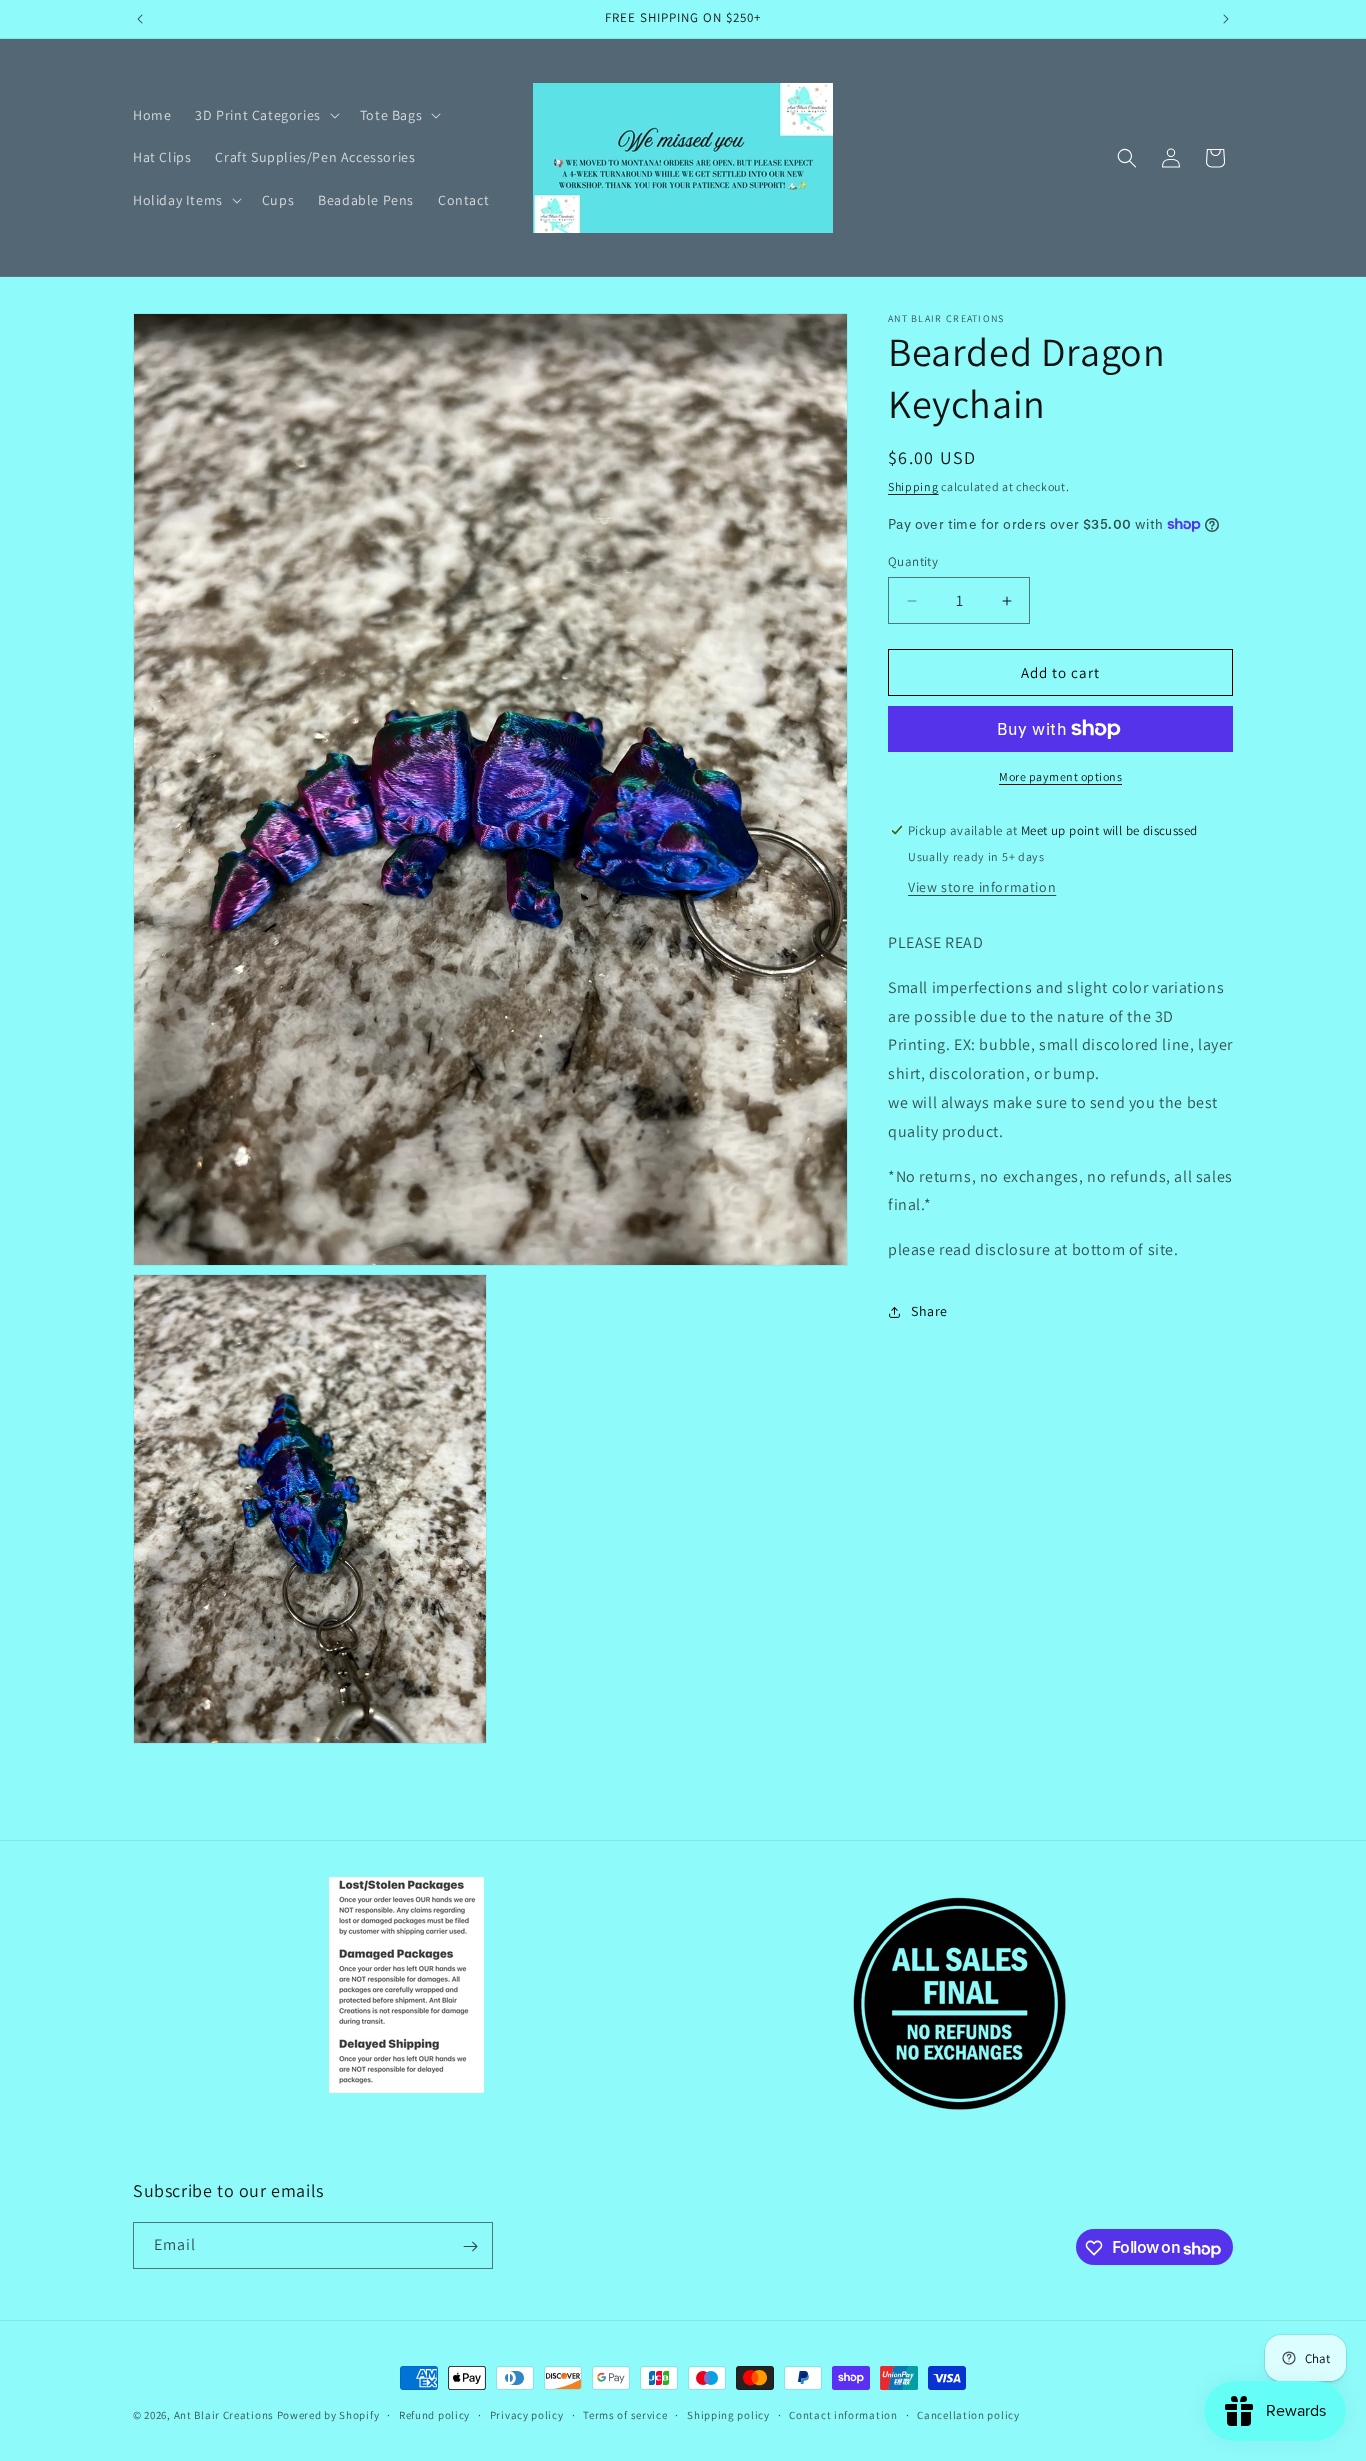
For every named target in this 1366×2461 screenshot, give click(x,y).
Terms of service (625, 2415)
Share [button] (929, 1311)
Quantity (913, 561)
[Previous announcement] (140, 19)
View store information (982, 887)
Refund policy (434, 2415)
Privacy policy (527, 2415)
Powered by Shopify (328, 2415)
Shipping (913, 486)
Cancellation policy (968, 2415)
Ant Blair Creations (224, 2415)
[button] (265, 115)
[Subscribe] (470, 2246)
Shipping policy (728, 2415)
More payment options (1060, 776)
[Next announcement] (1226, 19)
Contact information (843, 2415)
